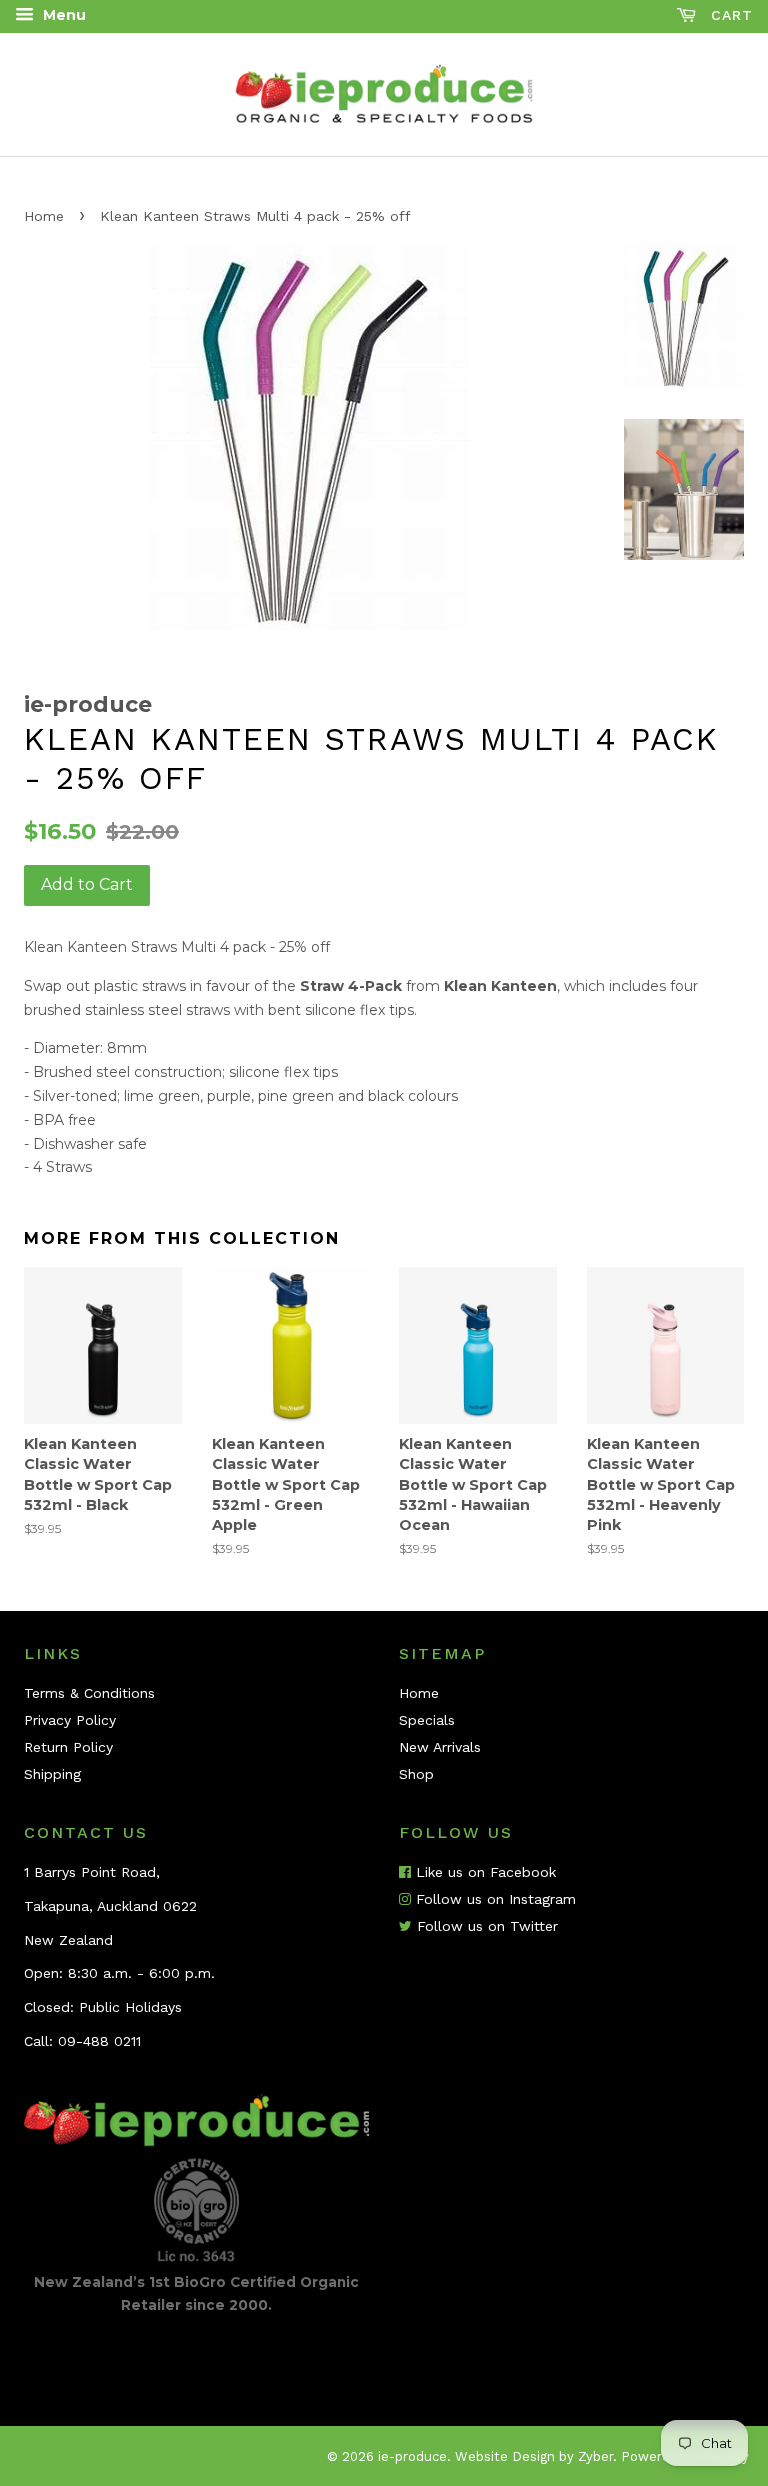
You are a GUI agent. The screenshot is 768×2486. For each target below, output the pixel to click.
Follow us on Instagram (493, 1899)
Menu (62, 15)
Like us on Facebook (483, 1872)
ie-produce (412, 2456)
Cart (729, 15)
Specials (427, 1720)
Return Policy (68, 1747)
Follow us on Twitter (485, 1926)
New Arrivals (440, 1747)
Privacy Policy (70, 1720)
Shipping (52, 1774)
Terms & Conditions (89, 1693)
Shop (416, 1774)
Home (44, 216)
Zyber (595, 2456)
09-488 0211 (99, 2041)
